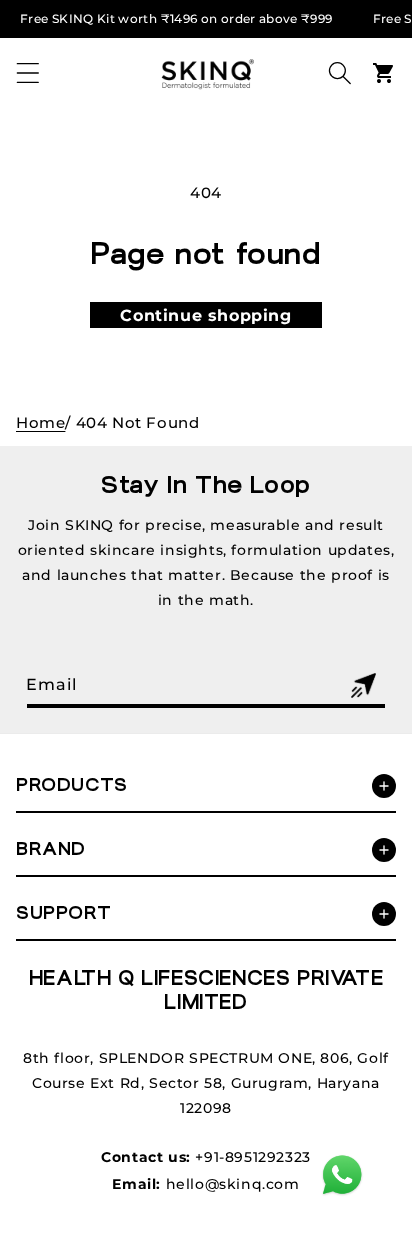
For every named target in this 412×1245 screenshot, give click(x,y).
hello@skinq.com (233, 1184)
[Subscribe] (363, 685)
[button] (28, 73)
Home (40, 422)
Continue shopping (205, 315)
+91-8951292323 (252, 1157)
